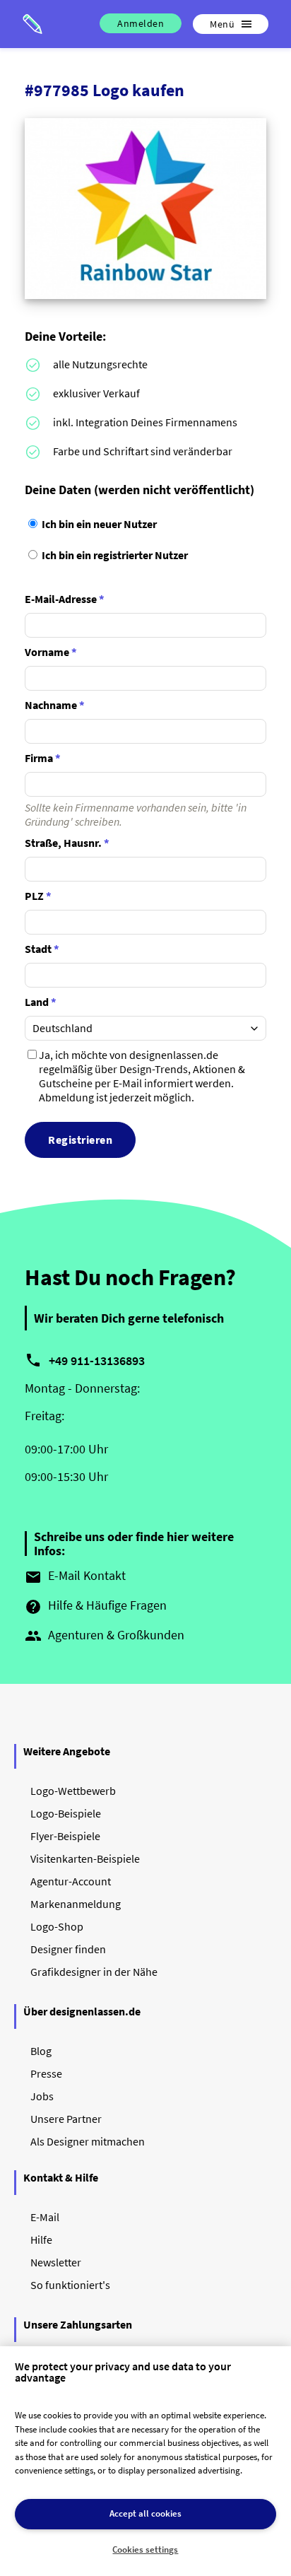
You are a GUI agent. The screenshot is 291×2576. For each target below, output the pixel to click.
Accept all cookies (145, 2513)
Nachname (55, 705)
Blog (41, 2051)
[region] (145, 2461)
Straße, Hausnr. (67, 843)
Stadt (42, 949)
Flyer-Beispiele (65, 1836)
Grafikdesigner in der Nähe (94, 1972)
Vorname (51, 652)
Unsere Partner (66, 2119)
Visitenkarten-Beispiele (85, 1858)
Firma (43, 758)
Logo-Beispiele (66, 1813)
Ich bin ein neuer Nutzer (98, 524)
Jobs (42, 2096)
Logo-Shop (57, 1926)
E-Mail (45, 2217)
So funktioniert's (70, 2285)
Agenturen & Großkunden (105, 1636)
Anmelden (141, 23)
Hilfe (41, 2240)
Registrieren (80, 1140)
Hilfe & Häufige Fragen (96, 1606)
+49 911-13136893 (97, 1360)
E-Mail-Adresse (65, 599)
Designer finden (68, 1949)
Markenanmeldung (76, 1904)
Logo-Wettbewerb (73, 1791)
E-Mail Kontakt (75, 1576)
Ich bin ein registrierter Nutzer (114, 555)
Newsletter (56, 2262)
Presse (46, 2073)
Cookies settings (145, 2549)
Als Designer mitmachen (88, 2141)
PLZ (38, 896)
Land (41, 1002)
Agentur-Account (71, 1881)
